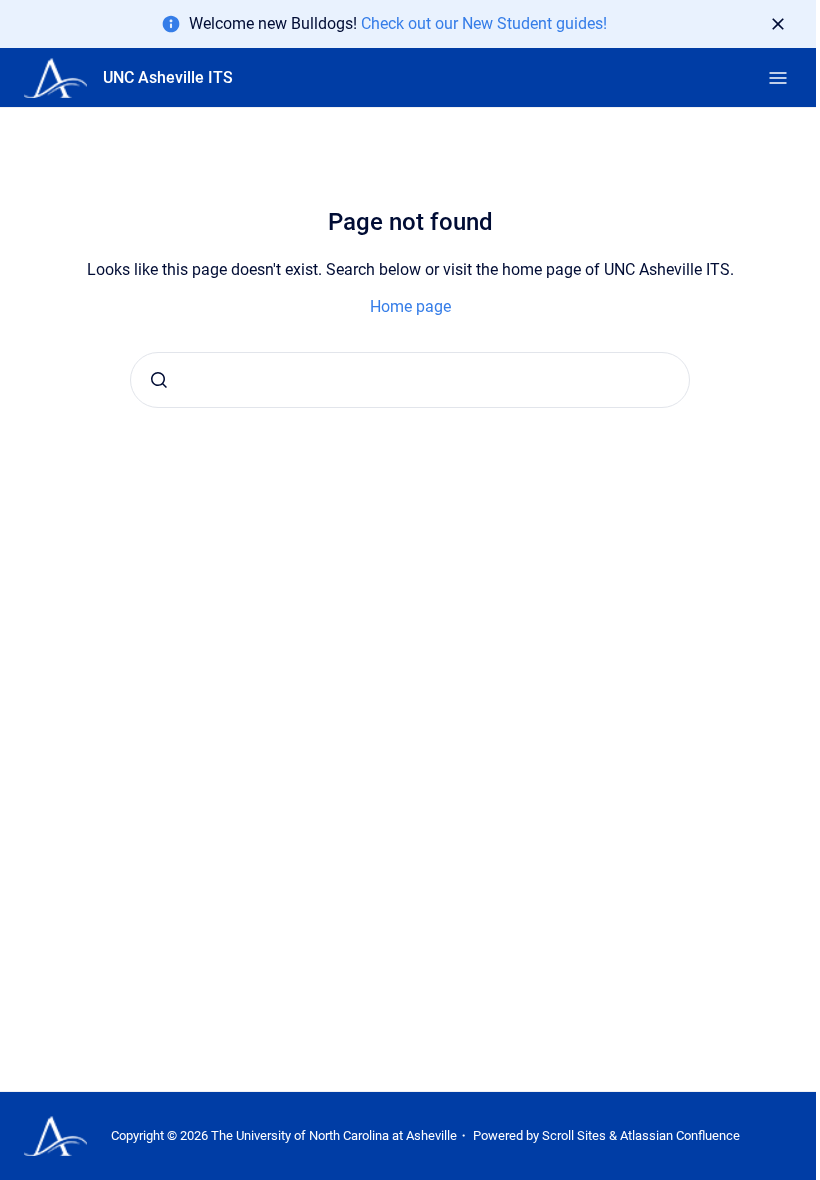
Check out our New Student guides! (484, 23)
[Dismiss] (778, 24)
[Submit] (159, 380)
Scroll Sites (574, 1135)
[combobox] (410, 380)
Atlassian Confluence (680, 1135)
